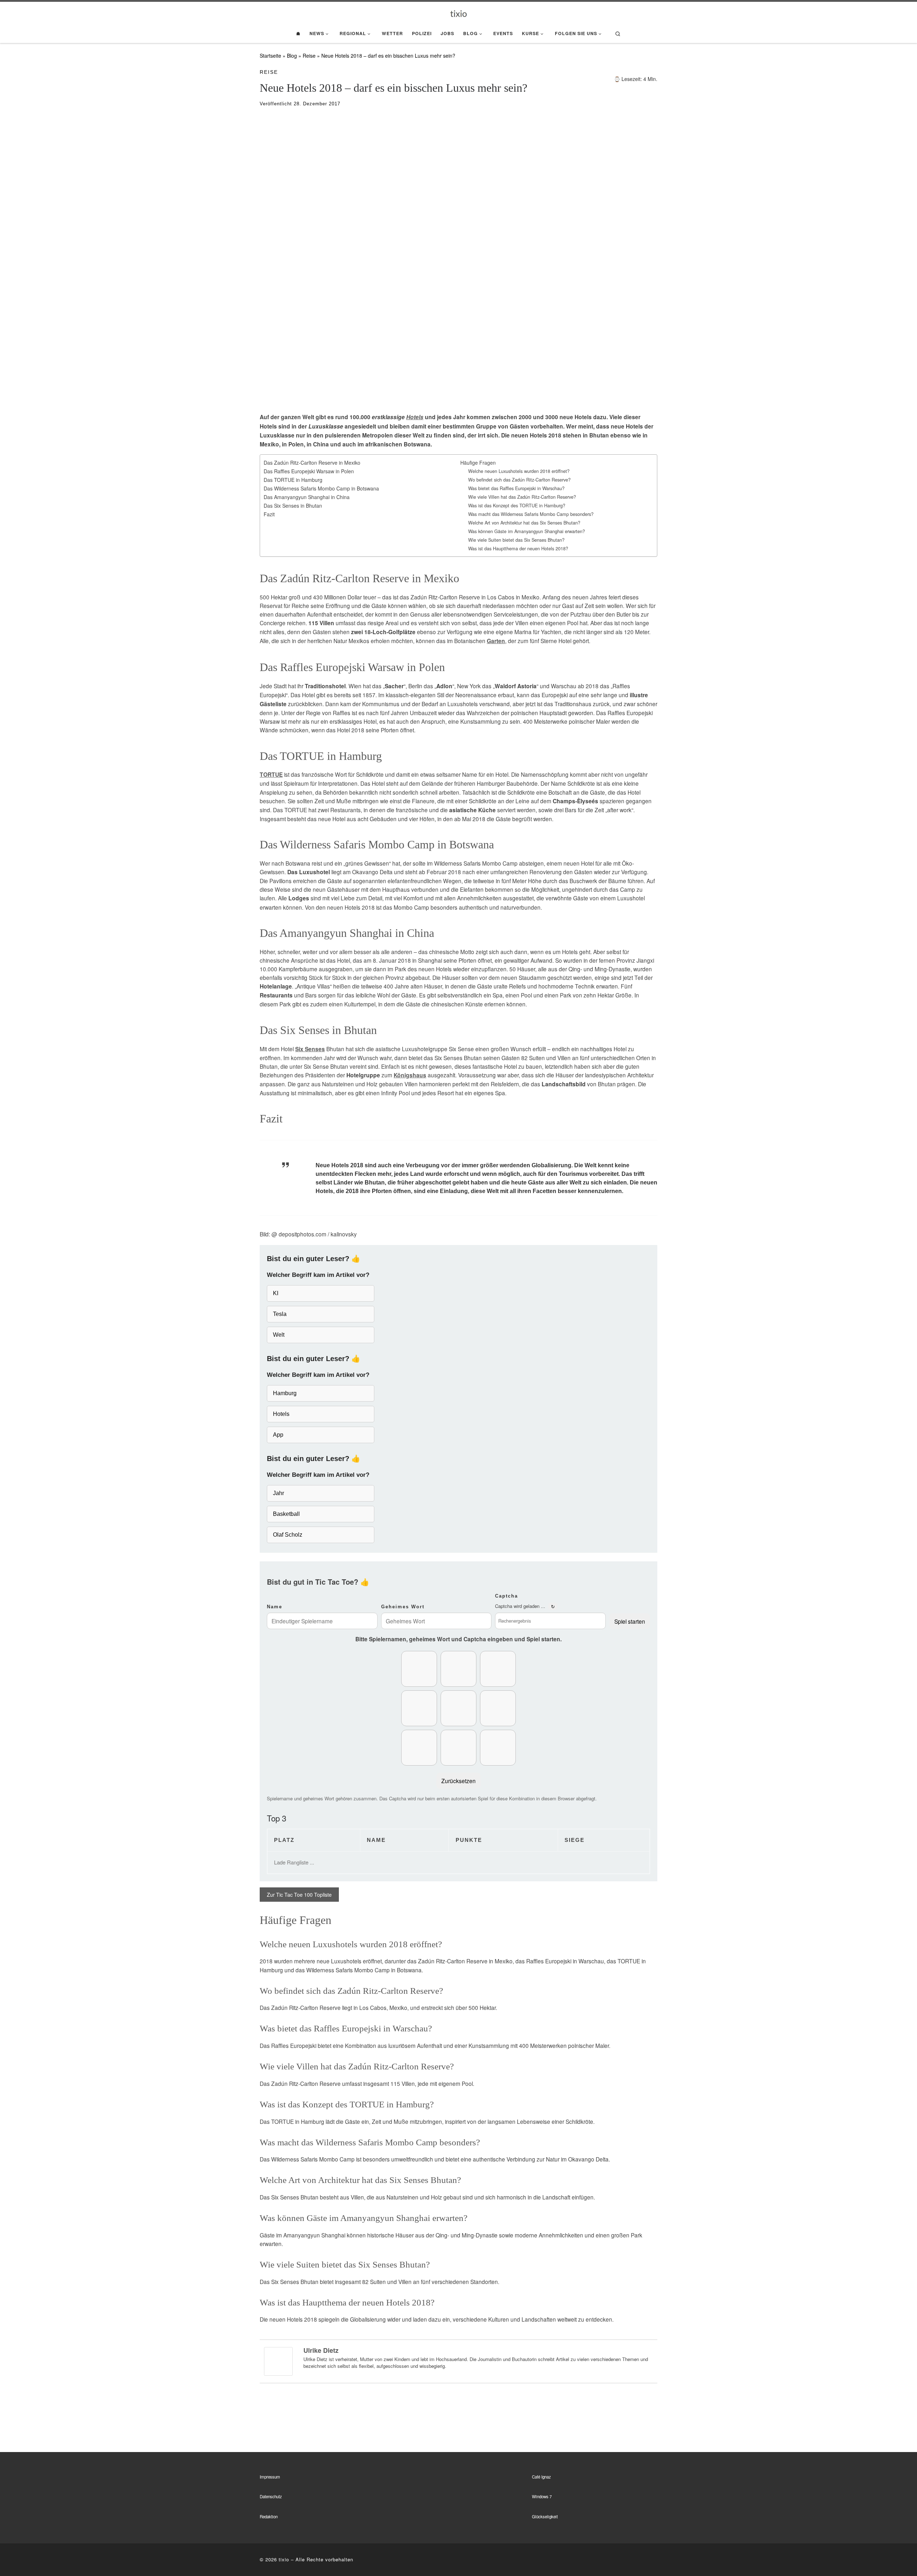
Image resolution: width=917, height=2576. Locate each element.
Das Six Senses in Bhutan (293, 506)
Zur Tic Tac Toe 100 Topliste (299, 1895)
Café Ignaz (541, 2477)
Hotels (415, 417)
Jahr (279, 1493)
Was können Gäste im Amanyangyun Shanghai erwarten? (527, 531)
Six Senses (310, 1049)
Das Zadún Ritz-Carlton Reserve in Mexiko (312, 463)
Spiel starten (630, 1621)
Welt (279, 1335)
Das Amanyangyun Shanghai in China (307, 497)
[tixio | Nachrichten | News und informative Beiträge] (459, 13)
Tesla (280, 1314)
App (278, 1435)
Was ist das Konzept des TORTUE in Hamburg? (517, 506)
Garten (496, 641)
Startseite (270, 56)
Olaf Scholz (288, 1535)
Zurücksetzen (458, 1781)
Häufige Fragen (478, 463)
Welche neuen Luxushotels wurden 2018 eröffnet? (519, 471)
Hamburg (285, 1393)
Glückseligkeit (545, 2517)
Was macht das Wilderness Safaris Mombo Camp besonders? (531, 514)
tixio (284, 2559)
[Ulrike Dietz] (278, 2360)
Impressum (270, 2477)
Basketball (286, 1514)
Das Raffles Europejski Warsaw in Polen (309, 471)
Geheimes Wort (403, 1607)
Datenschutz (271, 2496)
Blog (292, 56)
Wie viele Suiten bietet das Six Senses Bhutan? (516, 540)
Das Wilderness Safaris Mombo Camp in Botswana (321, 488)
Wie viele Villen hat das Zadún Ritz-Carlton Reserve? (522, 497)
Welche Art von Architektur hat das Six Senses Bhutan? (524, 523)
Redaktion (269, 2517)
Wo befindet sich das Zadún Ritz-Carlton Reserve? (519, 480)
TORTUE (271, 775)
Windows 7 (542, 2496)
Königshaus (410, 1075)
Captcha (506, 1596)
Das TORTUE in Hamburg (293, 480)
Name (275, 1607)
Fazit (269, 514)
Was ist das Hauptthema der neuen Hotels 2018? (518, 549)
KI (276, 1293)
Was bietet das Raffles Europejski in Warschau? (516, 488)
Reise (309, 56)
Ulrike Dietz (321, 2350)
